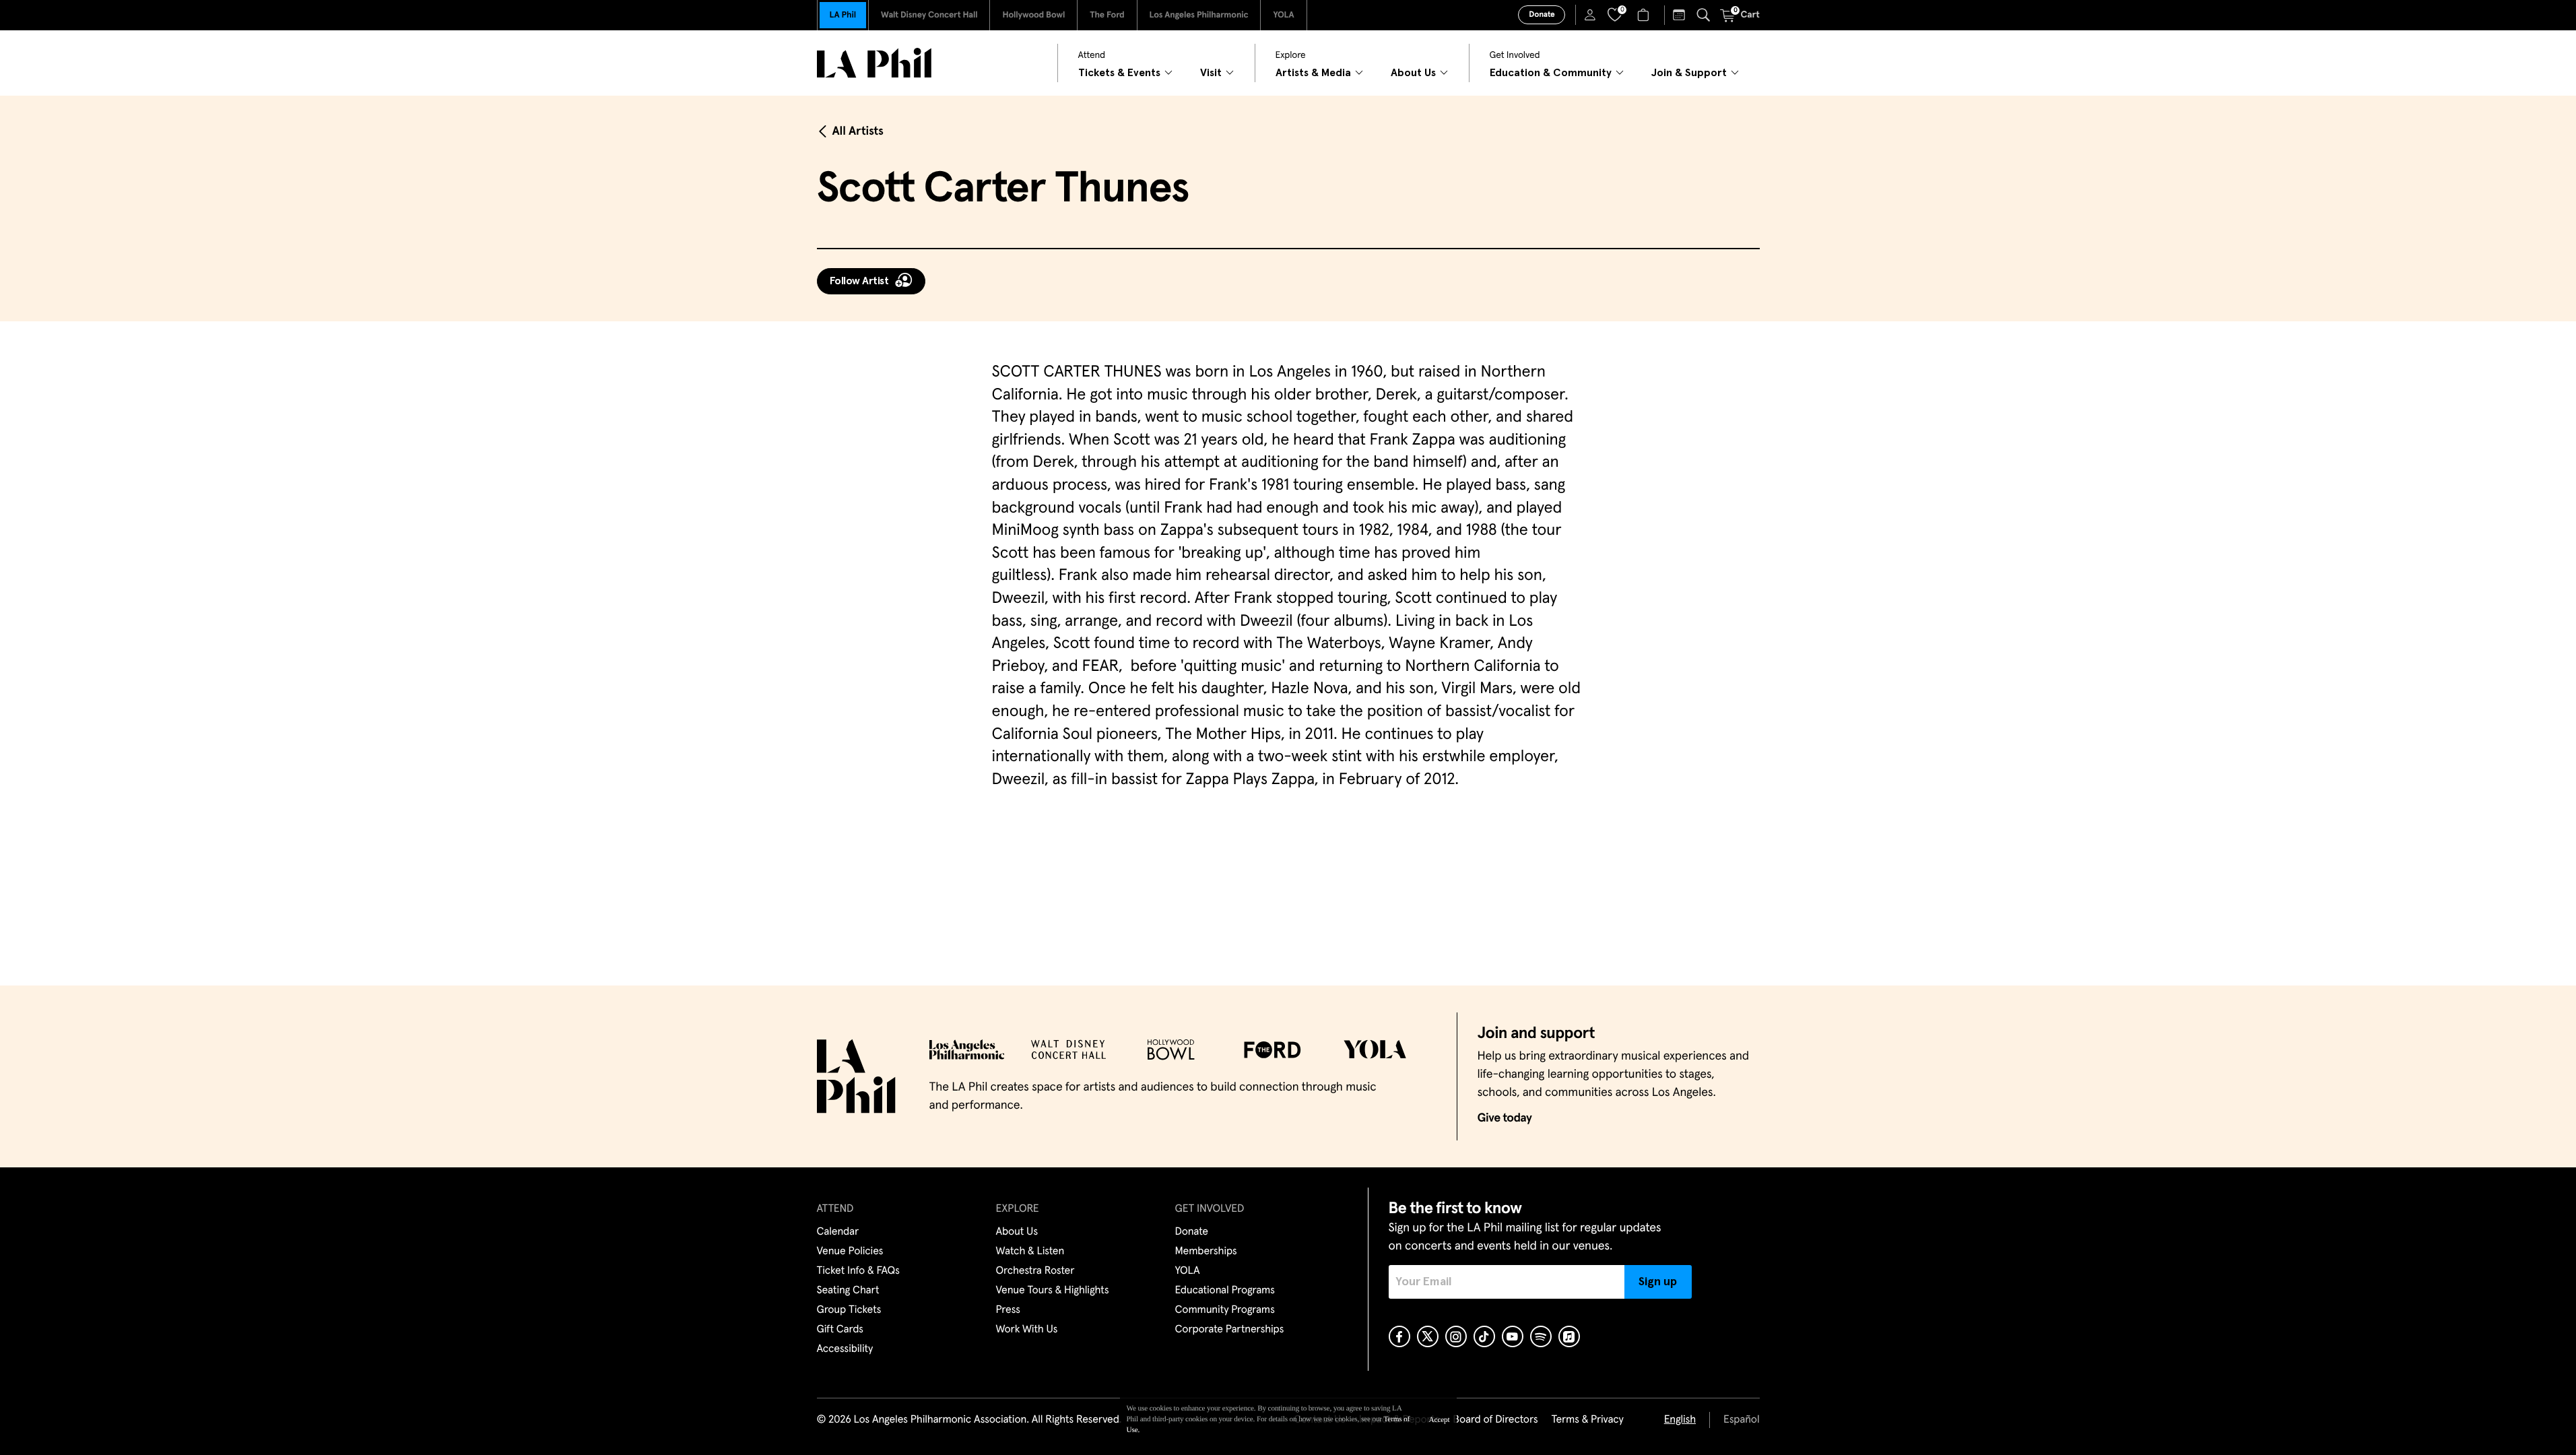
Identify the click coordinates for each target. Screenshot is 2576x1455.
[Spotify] (1541, 1336)
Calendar (838, 1232)
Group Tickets (849, 1310)
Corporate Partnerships (1230, 1330)
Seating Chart (848, 1291)
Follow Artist (859, 281)
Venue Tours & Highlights (1053, 1291)
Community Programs (1225, 1310)
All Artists (858, 131)
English (1680, 1420)
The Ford (1107, 15)
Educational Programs (1225, 1291)
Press (1008, 1310)
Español (1741, 1420)
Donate (1542, 15)
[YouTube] (1513, 1336)
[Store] (1645, 15)
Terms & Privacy (1587, 1420)
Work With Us (1027, 1330)
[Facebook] (1399, 1336)
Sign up (1658, 1282)
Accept (1440, 1420)
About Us (1017, 1232)
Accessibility (845, 1349)
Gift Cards (840, 1330)
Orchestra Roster (1035, 1271)
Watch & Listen (1030, 1252)
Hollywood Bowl (1033, 15)
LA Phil (843, 15)
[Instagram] (1456, 1336)
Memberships (1206, 1252)
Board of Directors (1495, 1420)
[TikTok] (1484, 1336)
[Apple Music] (1569, 1336)
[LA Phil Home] (874, 63)
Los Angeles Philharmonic (1199, 15)
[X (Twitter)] (1428, 1336)
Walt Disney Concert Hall (929, 15)
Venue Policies (850, 1252)
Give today (1505, 1118)
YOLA (1283, 15)
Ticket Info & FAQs (858, 1271)
